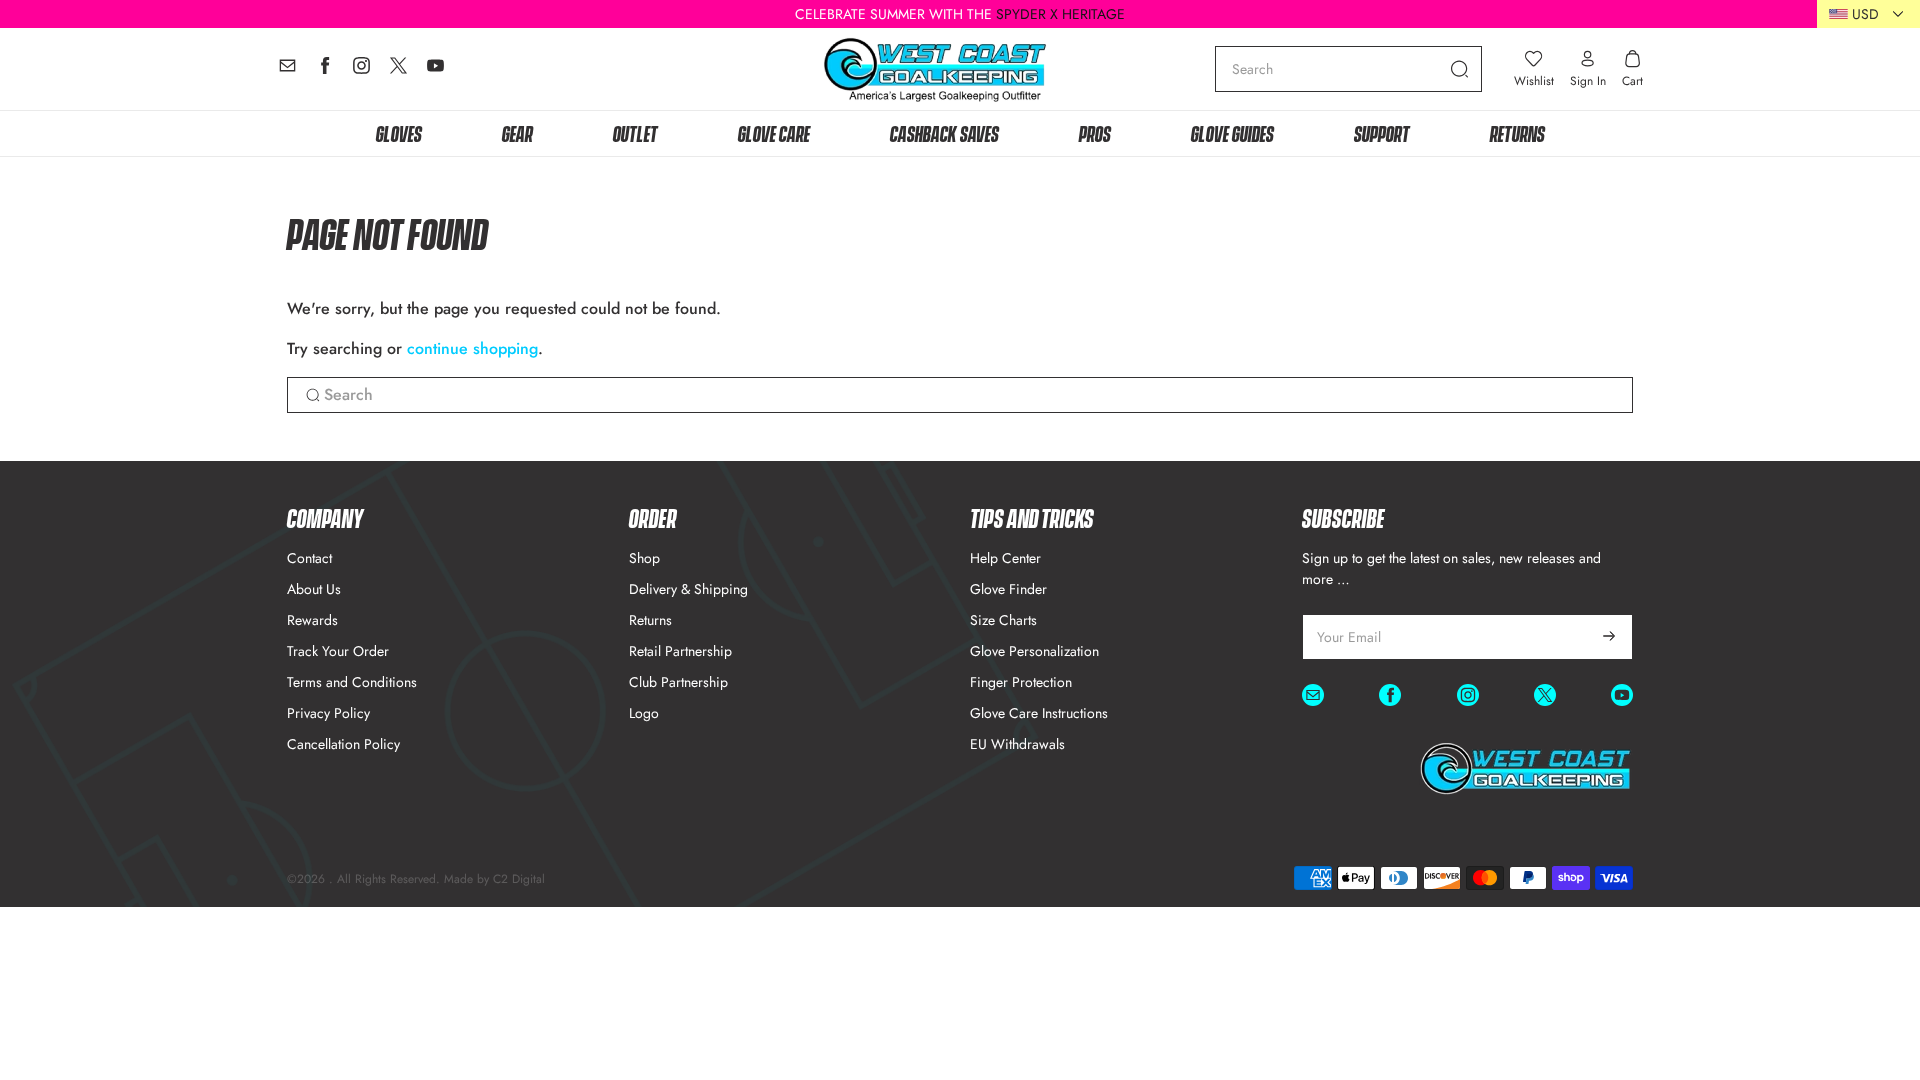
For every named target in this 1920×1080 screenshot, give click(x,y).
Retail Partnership (680, 651)
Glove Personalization (1034, 651)
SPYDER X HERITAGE (1060, 14)
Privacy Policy (328, 713)
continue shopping (472, 348)
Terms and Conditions (352, 682)
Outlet (635, 132)
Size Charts (1003, 620)
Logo (644, 713)
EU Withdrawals (1017, 744)
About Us (314, 589)
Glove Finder (1008, 589)
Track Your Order (338, 651)
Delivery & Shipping (688, 589)
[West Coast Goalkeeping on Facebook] (324, 70)
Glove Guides (1232, 132)
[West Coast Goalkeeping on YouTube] (435, 70)
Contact (309, 558)
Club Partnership (678, 682)
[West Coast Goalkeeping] (935, 69)
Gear (517, 132)
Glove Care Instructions (1039, 713)
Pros (1095, 132)
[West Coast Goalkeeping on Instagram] (361, 70)
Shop (644, 558)
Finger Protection (1021, 682)
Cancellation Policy (343, 744)
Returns (1517, 132)
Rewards (312, 620)
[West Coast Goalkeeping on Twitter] (398, 70)
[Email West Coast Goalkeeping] (287, 70)
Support (1382, 132)
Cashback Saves (944, 132)
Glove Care (774, 132)
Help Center (1005, 558)
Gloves (399, 132)
